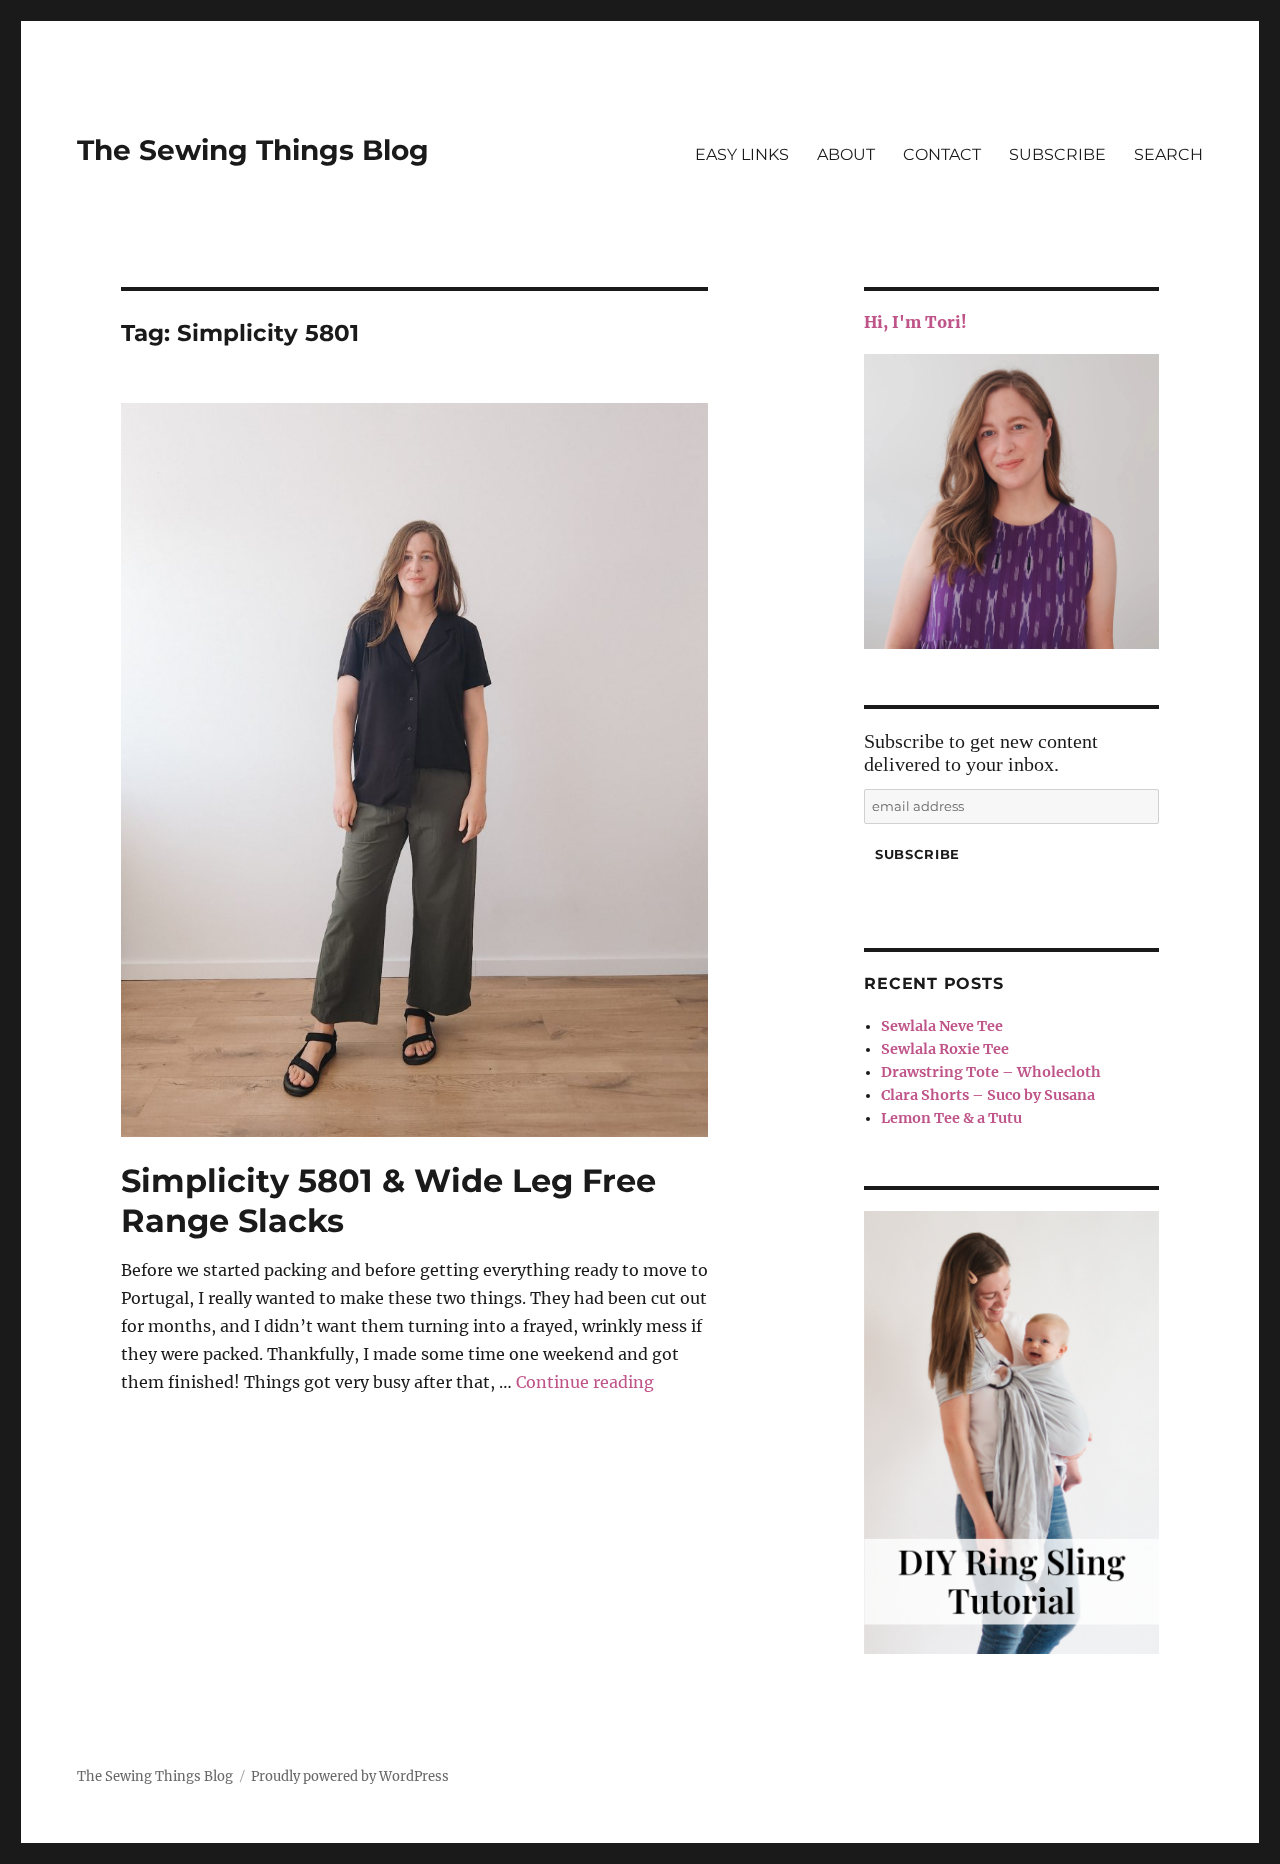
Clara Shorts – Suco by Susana (988, 1095)
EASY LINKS (742, 154)
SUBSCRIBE (1057, 154)
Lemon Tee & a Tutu (951, 1118)
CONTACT (942, 154)
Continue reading (585, 1382)
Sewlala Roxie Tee (945, 1049)
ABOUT (846, 154)
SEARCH (1168, 154)
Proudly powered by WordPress (350, 1776)
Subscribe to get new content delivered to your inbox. (981, 752)
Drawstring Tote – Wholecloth (991, 1072)
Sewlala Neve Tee (942, 1026)
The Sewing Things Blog (253, 150)
